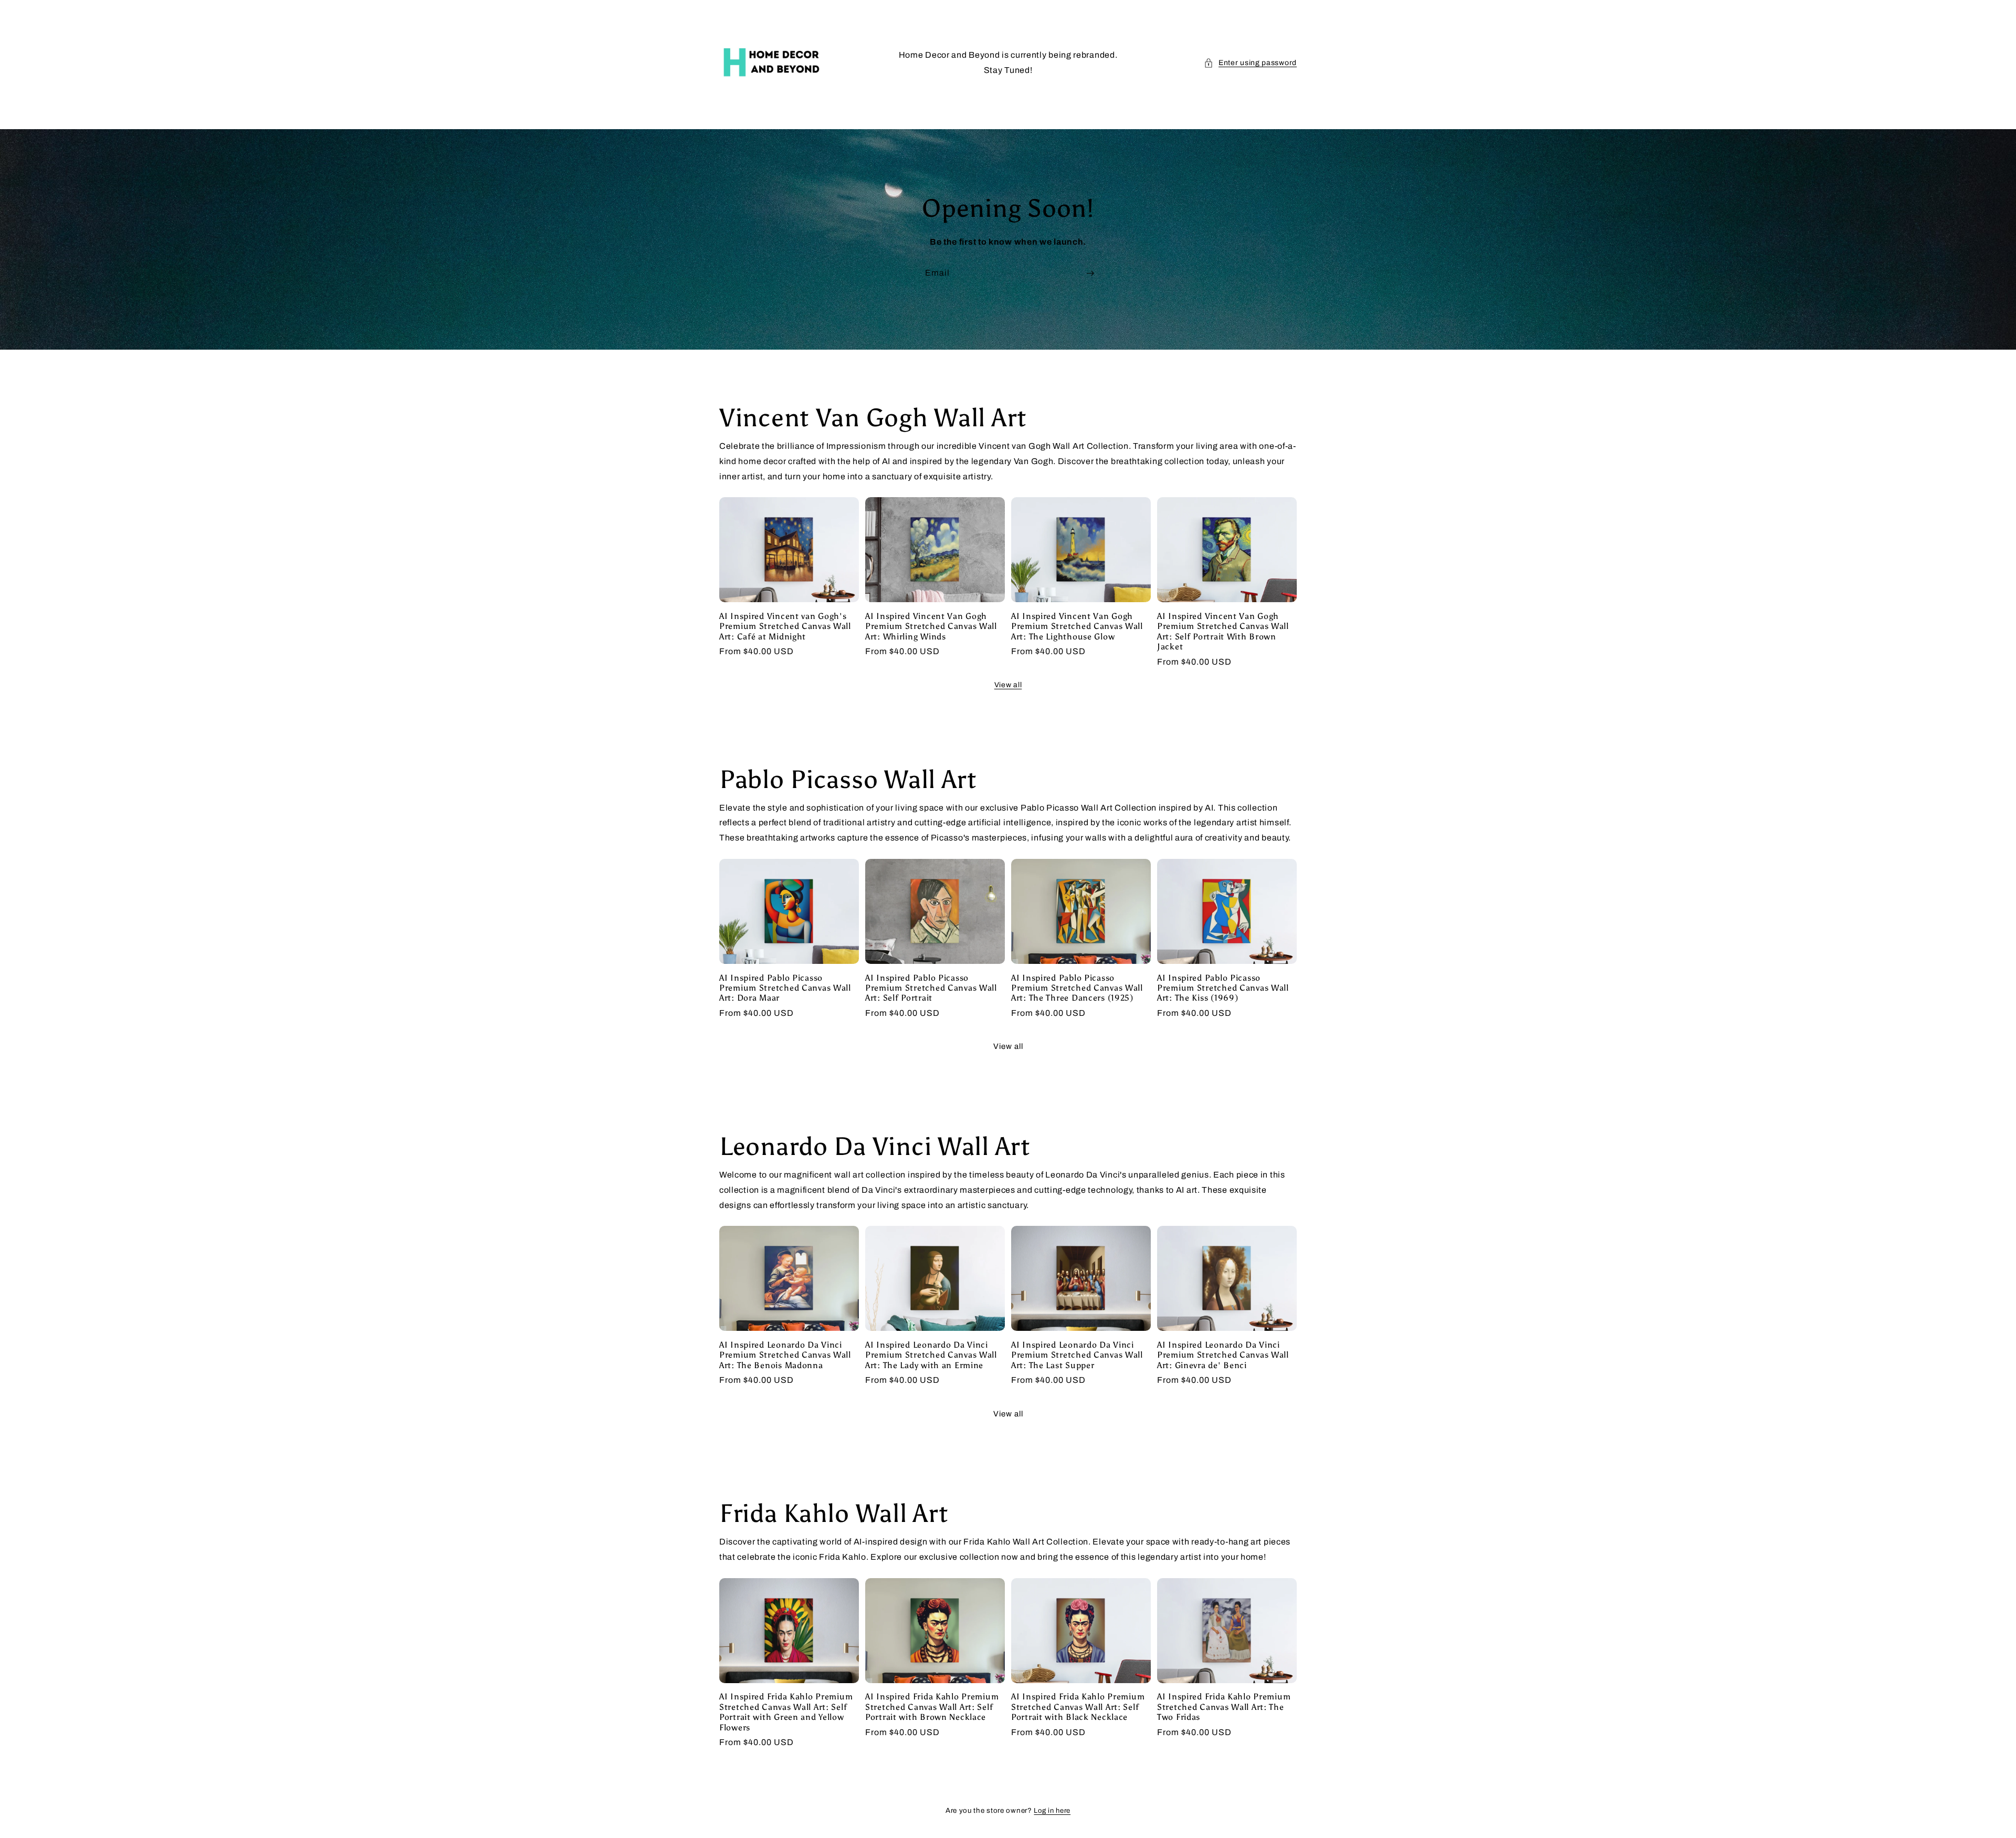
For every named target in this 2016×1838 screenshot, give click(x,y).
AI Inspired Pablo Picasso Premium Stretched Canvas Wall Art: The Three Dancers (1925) (1077, 988)
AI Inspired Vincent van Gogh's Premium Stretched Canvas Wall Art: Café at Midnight (785, 626)
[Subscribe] (1090, 273)
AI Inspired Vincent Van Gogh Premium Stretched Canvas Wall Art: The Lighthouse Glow (1077, 626)
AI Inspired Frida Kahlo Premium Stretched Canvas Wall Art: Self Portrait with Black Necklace (1078, 1707)
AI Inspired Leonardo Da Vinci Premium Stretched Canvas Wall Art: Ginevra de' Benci (1223, 1355)
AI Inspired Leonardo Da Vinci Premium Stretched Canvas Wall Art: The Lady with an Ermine (931, 1355)
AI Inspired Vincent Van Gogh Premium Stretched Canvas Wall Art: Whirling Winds (931, 626)
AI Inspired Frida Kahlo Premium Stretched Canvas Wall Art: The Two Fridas (1224, 1707)
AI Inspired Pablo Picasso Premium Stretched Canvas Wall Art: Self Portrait (931, 988)
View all (1008, 685)
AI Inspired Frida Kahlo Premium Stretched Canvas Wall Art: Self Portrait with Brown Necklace (932, 1707)
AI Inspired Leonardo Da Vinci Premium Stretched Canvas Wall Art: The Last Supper (1077, 1355)
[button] (1250, 63)
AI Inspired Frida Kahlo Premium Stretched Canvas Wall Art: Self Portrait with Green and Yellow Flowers (786, 1712)
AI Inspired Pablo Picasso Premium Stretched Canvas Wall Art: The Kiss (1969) (1223, 988)
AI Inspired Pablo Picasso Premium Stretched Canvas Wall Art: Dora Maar (785, 988)
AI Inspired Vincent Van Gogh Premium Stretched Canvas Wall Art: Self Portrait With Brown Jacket (1223, 631)
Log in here (1052, 1811)
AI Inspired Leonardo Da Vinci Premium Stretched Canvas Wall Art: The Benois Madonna (785, 1355)
